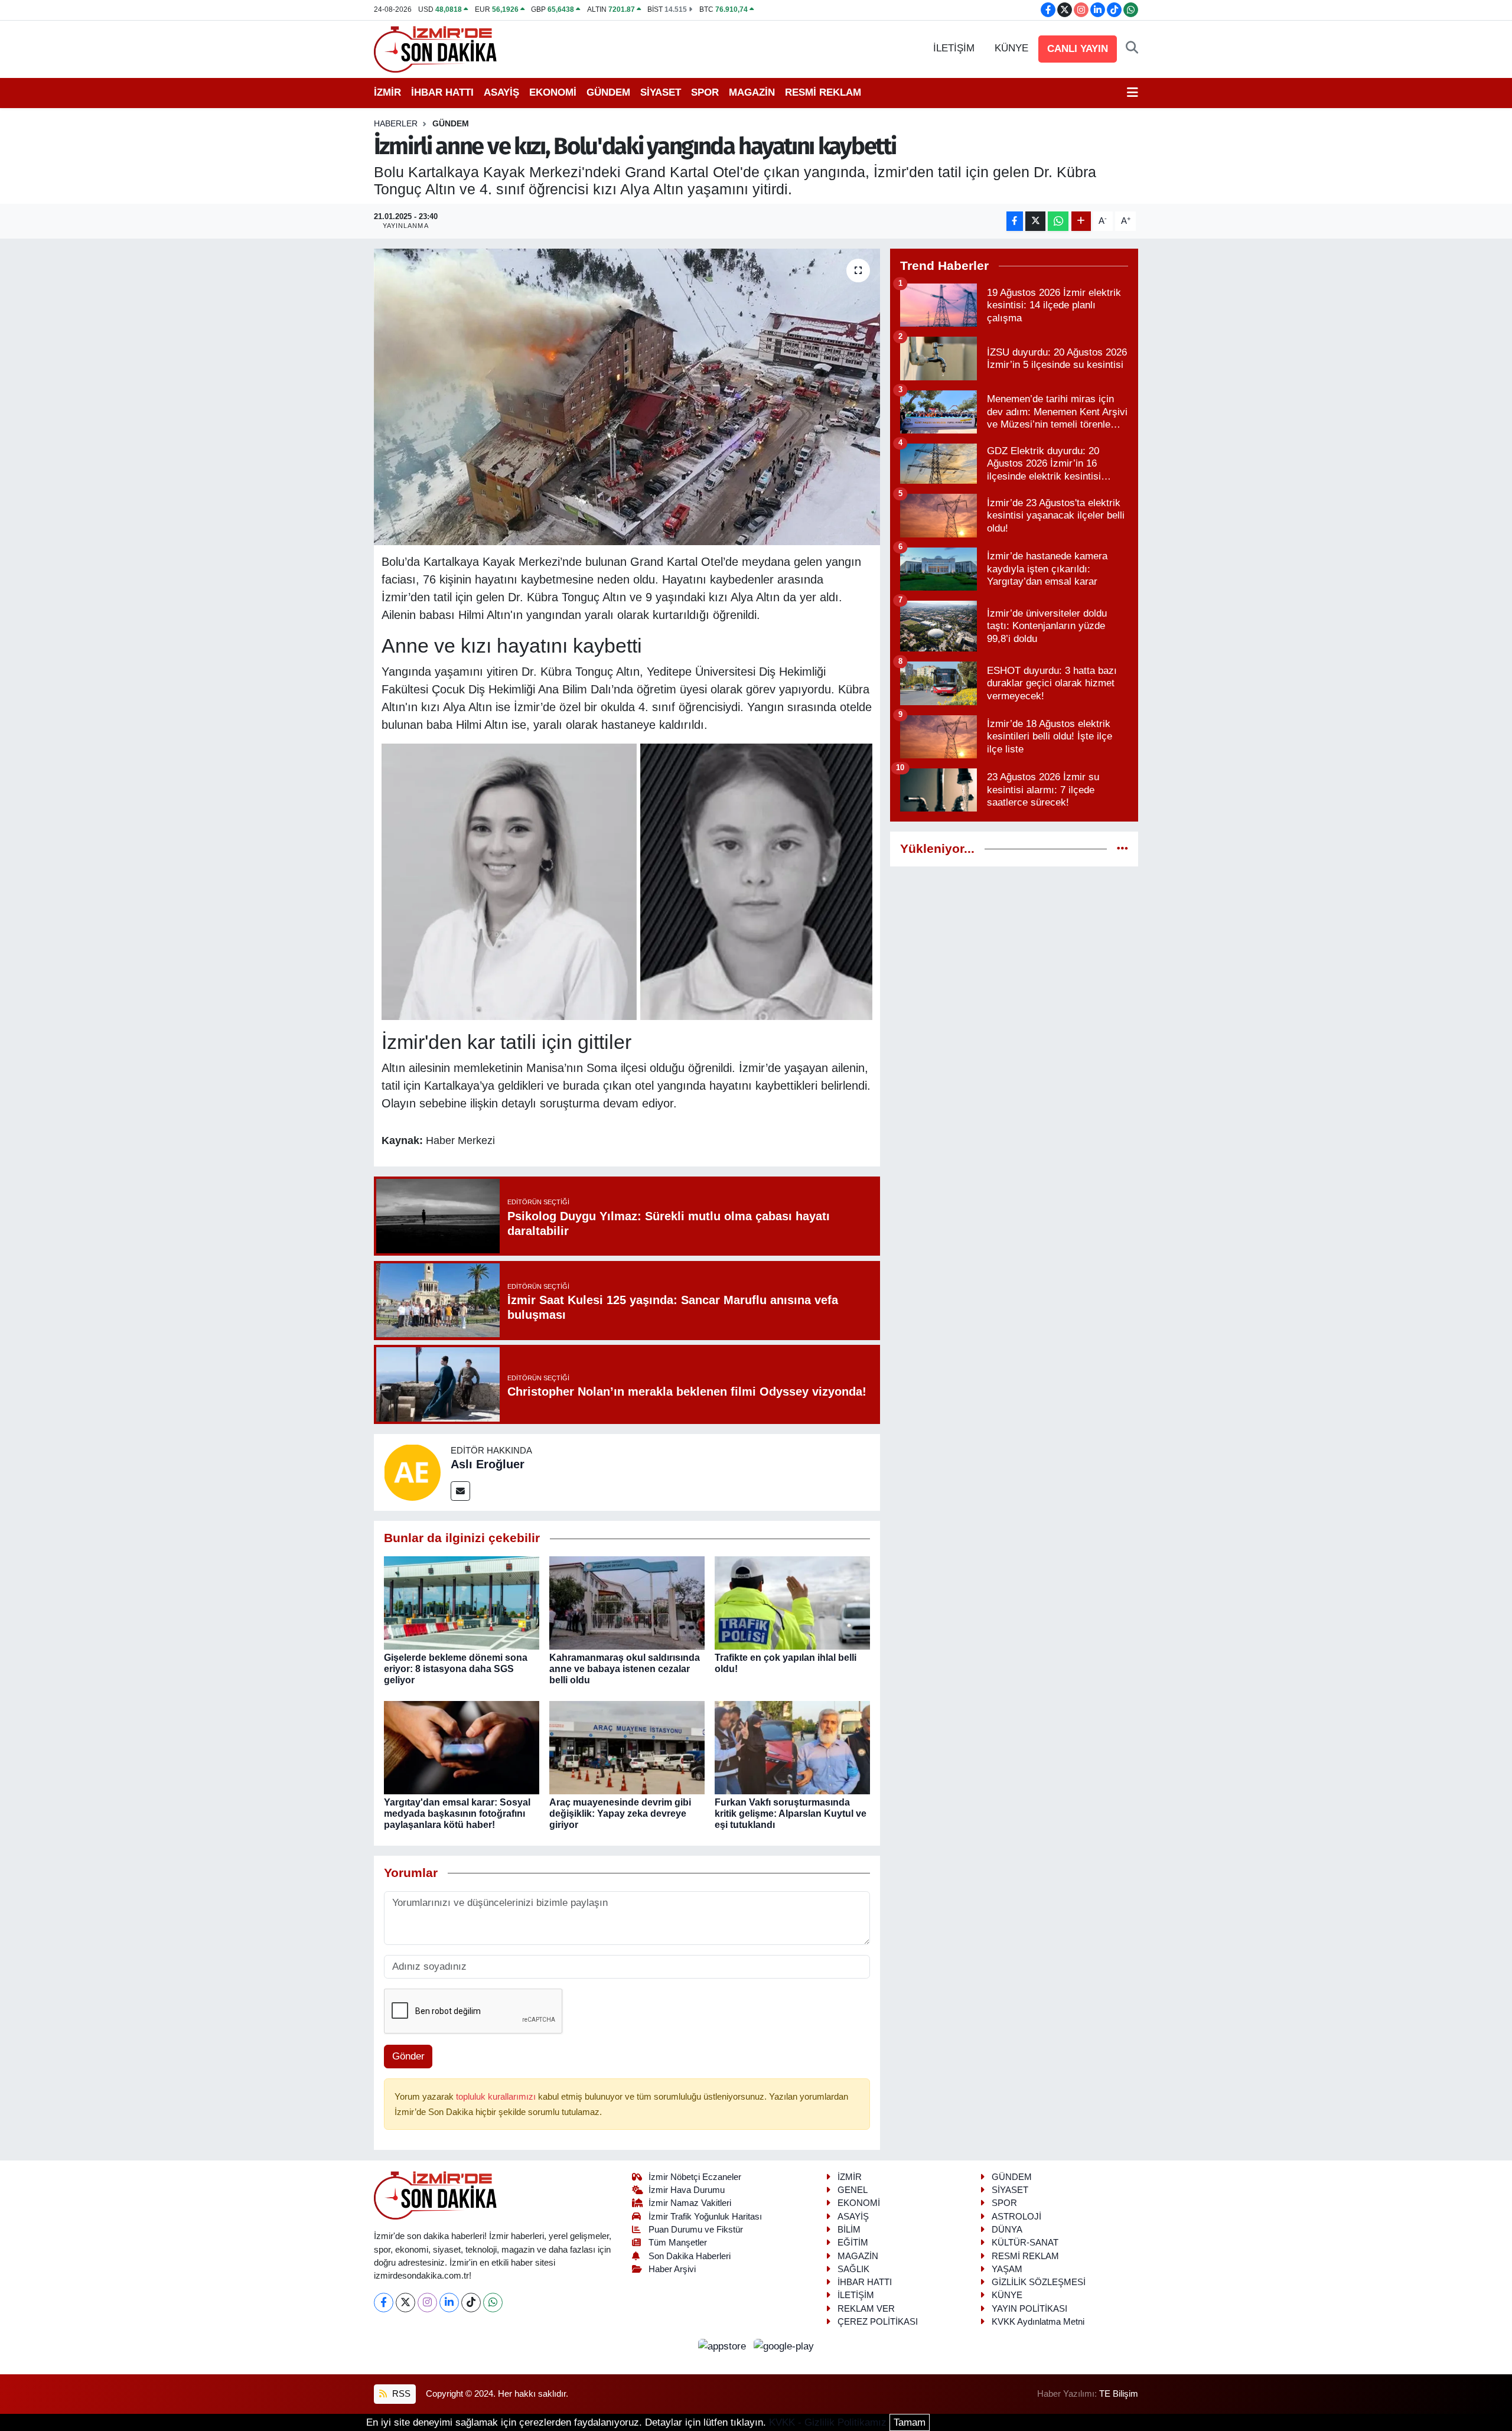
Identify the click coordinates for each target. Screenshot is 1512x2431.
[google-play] (784, 2346)
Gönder (408, 2056)
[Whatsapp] (493, 2303)
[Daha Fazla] (1081, 221)
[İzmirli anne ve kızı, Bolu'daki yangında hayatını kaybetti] (627, 397)
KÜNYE (1011, 48)
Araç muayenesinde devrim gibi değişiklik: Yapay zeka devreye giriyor (620, 1814)
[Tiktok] (471, 2303)
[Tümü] (1122, 849)
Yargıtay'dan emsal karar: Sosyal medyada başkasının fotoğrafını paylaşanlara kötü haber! (457, 1814)
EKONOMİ (553, 92)
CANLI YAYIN (1078, 49)
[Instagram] (427, 2303)
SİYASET (661, 92)
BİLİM (849, 2230)
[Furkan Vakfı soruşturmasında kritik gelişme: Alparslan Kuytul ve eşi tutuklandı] (792, 1747)
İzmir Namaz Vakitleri (690, 2203)
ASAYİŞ (501, 92)
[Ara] (1132, 48)
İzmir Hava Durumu (687, 2190)
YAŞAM (1007, 2269)
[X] (405, 2303)
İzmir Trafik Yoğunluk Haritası (705, 2217)
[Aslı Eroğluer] (412, 1472)
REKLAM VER (866, 2309)
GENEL (853, 2190)
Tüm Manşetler (678, 2243)
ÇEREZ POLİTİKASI (878, 2322)
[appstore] (724, 2346)
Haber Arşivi (672, 2269)
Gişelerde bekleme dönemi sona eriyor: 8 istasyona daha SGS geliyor (456, 1669)
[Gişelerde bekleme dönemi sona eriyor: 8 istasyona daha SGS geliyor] (462, 1602)
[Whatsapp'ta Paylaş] (1058, 221)
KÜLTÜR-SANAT (1025, 2243)
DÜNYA (1007, 2230)
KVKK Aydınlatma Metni (1038, 2322)
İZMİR (387, 92)
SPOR (705, 92)
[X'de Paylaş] (1035, 221)
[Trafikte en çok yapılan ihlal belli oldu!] (792, 1602)
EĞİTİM (853, 2243)
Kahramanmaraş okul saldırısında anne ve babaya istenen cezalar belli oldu (625, 1669)
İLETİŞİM (954, 48)
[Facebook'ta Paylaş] (1015, 221)
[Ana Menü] (1133, 93)
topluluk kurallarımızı (497, 2097)
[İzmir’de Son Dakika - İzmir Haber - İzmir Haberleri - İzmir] (436, 48)
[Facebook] (384, 2303)
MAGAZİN (752, 92)
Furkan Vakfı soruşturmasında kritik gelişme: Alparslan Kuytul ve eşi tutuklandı (791, 1814)
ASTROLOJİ (1016, 2217)
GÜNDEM (608, 92)
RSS (400, 2394)
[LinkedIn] (449, 2303)
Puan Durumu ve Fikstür (696, 2230)
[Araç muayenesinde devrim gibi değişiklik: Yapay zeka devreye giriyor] (627, 1747)
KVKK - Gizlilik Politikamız (828, 2422)
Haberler (396, 123)
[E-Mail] (460, 1491)
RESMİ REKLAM (823, 92)
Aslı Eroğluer (488, 1464)
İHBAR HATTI (442, 92)
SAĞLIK (853, 2269)
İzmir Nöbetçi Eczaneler (695, 2177)
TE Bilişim (1119, 2394)
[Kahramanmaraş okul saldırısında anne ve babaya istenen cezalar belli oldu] (627, 1602)
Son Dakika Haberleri (690, 2256)
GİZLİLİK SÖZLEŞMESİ (1039, 2282)
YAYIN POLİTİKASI (1029, 2309)
